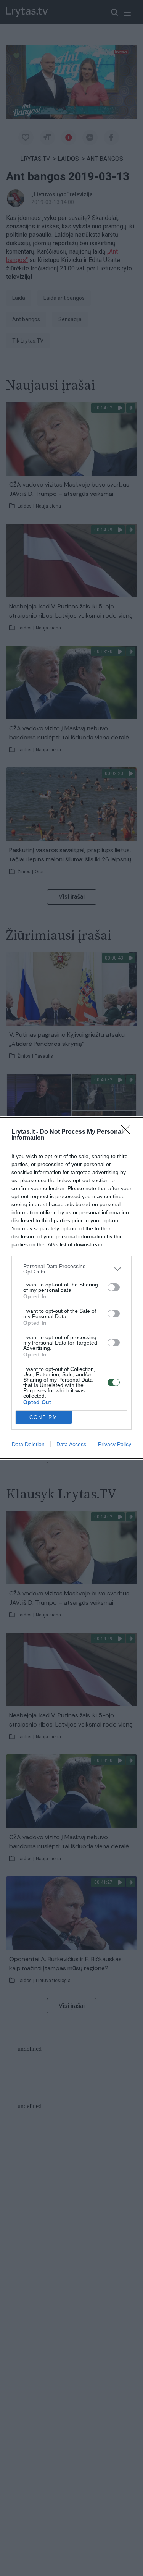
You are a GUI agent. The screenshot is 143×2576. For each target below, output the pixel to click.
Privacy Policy (115, 1444)
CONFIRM (43, 1417)
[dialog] (71, 1288)
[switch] (114, 1287)
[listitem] (71, 1269)
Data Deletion (28, 1444)
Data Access (71, 1444)
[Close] (128, 1132)
